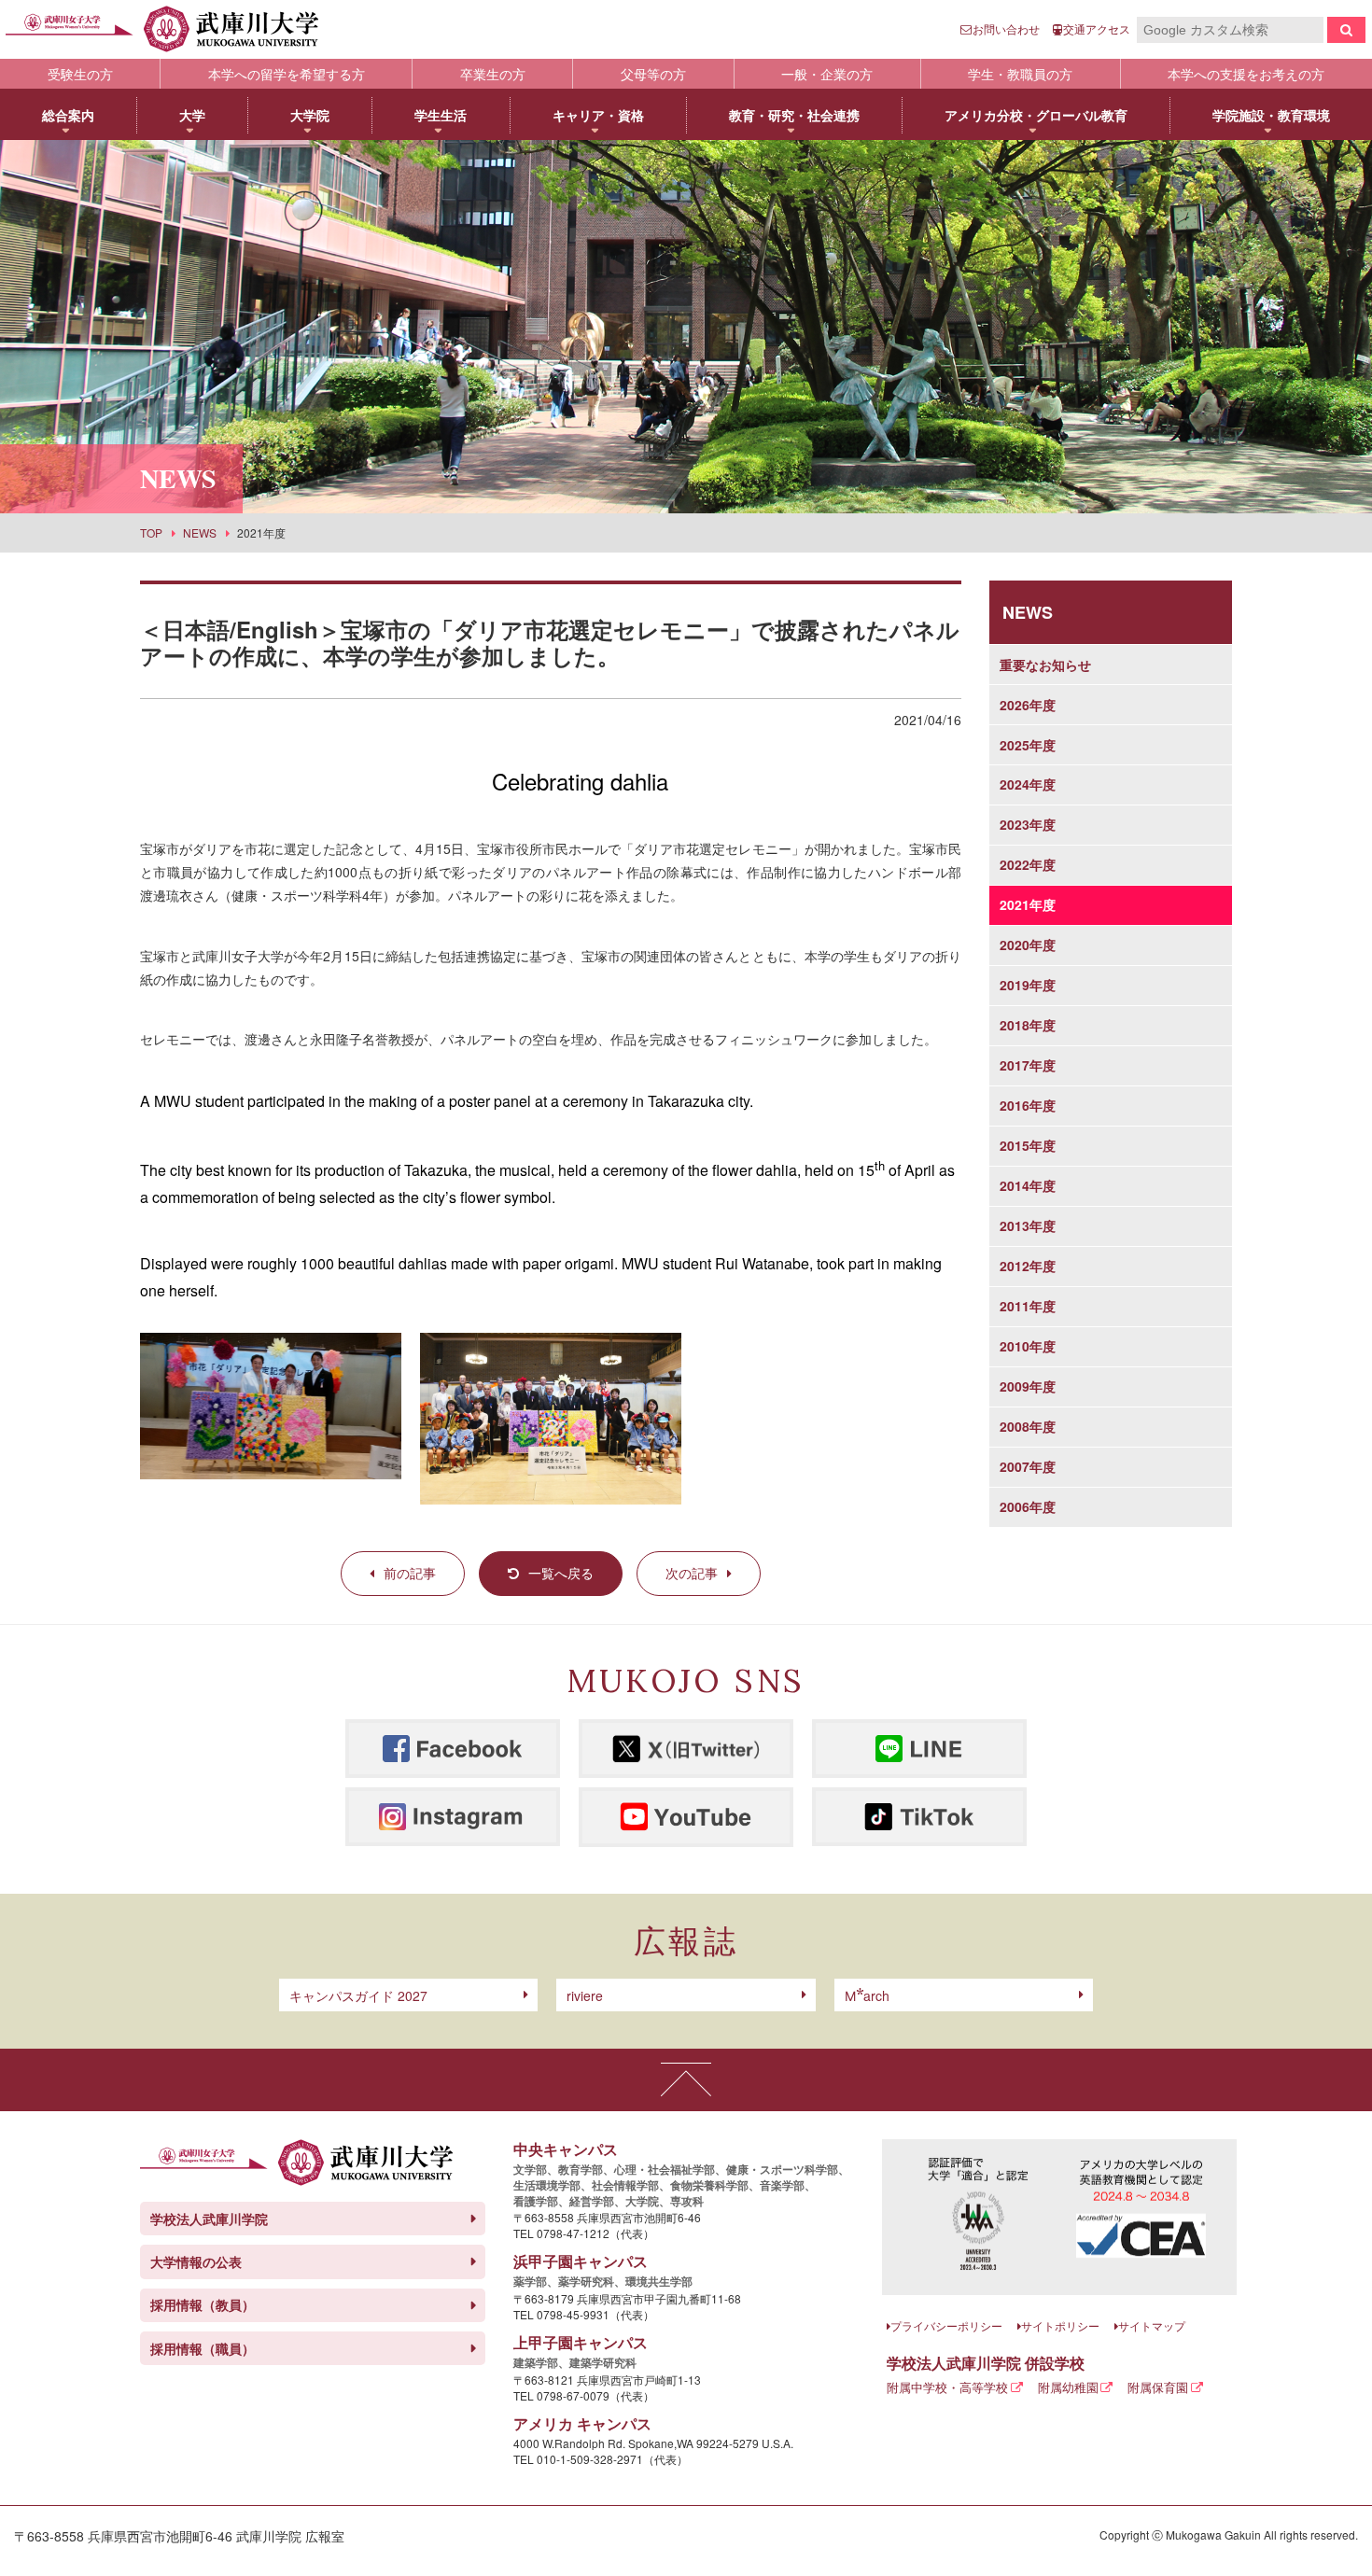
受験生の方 (80, 74)
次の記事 (692, 1573)
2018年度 (1028, 1025)
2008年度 (1028, 1426)
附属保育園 (1158, 2387)
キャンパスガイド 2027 (358, 1995)
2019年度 (1028, 985)
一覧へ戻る (561, 1573)
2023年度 (1028, 824)
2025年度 (1028, 745)
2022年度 (1028, 864)
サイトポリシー (1060, 2325)
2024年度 (1028, 784)
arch (867, 1995)
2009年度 (1028, 1386)
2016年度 (1028, 1105)
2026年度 (1028, 705)
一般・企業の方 (827, 74)
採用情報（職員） (203, 2348)
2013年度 (1028, 1225)
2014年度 (1028, 1185)
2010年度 (1028, 1346)
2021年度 (1028, 904)
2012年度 (1028, 1266)
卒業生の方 (493, 74)
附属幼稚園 (1068, 2387)
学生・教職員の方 (1020, 74)
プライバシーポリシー (946, 2325)
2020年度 (1028, 945)
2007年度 (1028, 1466)
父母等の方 (653, 74)
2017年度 (1028, 1065)
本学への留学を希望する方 (287, 74)
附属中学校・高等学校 (947, 2387)
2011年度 (1028, 1306)
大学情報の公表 (196, 2261)
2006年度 (1028, 1506)
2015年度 (1028, 1145)
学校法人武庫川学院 (209, 2219)
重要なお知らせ (1045, 665)
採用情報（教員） (203, 2304)
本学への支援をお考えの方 (1246, 74)
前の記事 (410, 1573)
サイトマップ (1152, 2325)
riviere (585, 1995)
